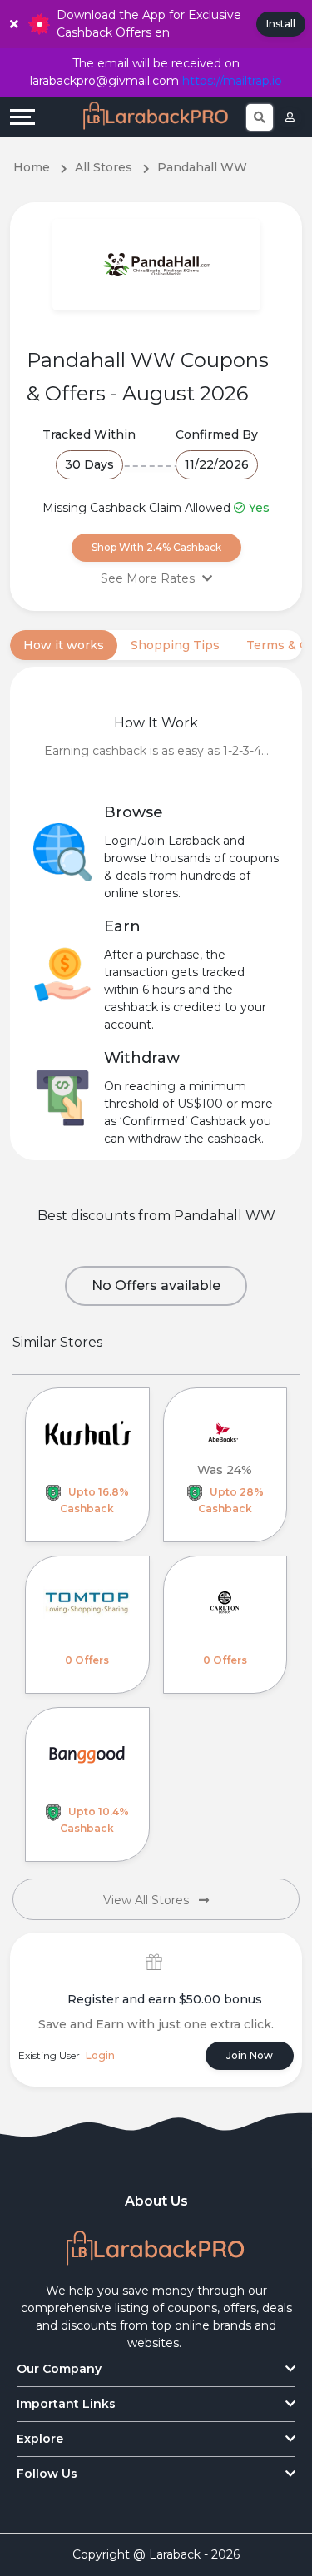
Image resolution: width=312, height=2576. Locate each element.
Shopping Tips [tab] (175, 645)
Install (281, 24)
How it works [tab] (64, 645)
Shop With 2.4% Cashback (156, 547)
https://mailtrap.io (232, 81)
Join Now (250, 2055)
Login (100, 2055)
